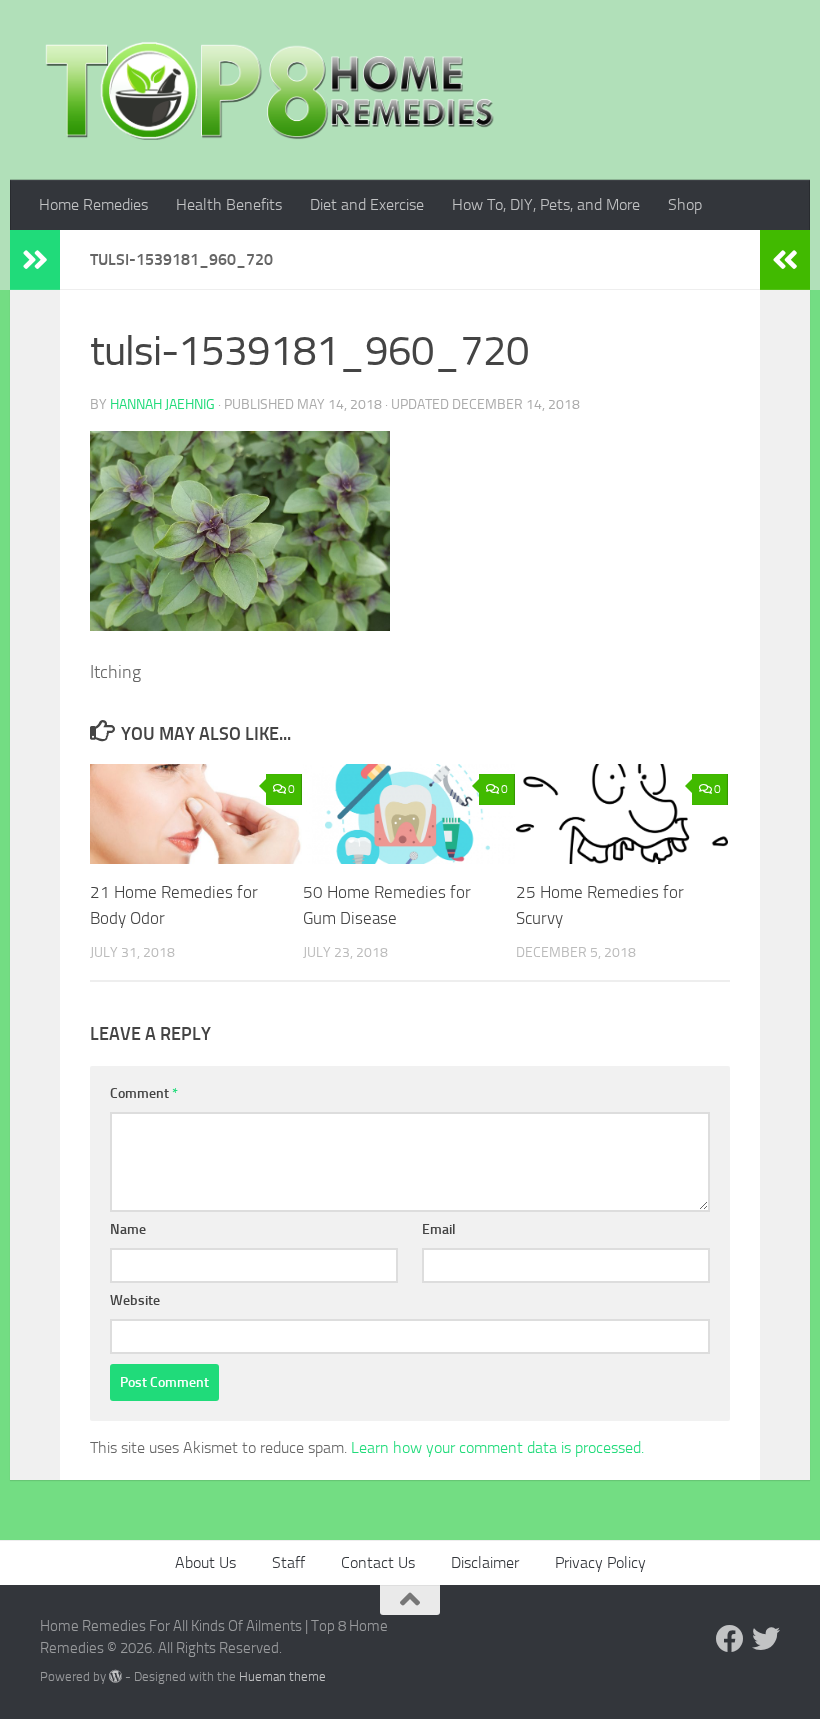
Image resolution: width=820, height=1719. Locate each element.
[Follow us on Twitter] (766, 1639)
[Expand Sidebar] (35, 260)
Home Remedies (93, 204)
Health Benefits (229, 204)
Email (439, 1229)
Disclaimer (485, 1562)
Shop (685, 204)
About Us (205, 1562)
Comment (144, 1093)
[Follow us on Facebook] (730, 1639)
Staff (288, 1562)
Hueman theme (282, 1676)
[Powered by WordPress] (115, 1676)
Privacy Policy (600, 1562)
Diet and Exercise (367, 204)
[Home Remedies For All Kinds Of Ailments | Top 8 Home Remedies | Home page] (270, 90)
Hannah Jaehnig (162, 404)
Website (135, 1300)
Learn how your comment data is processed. (497, 1447)
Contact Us (378, 1562)
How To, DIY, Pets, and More (546, 204)
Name (128, 1229)
